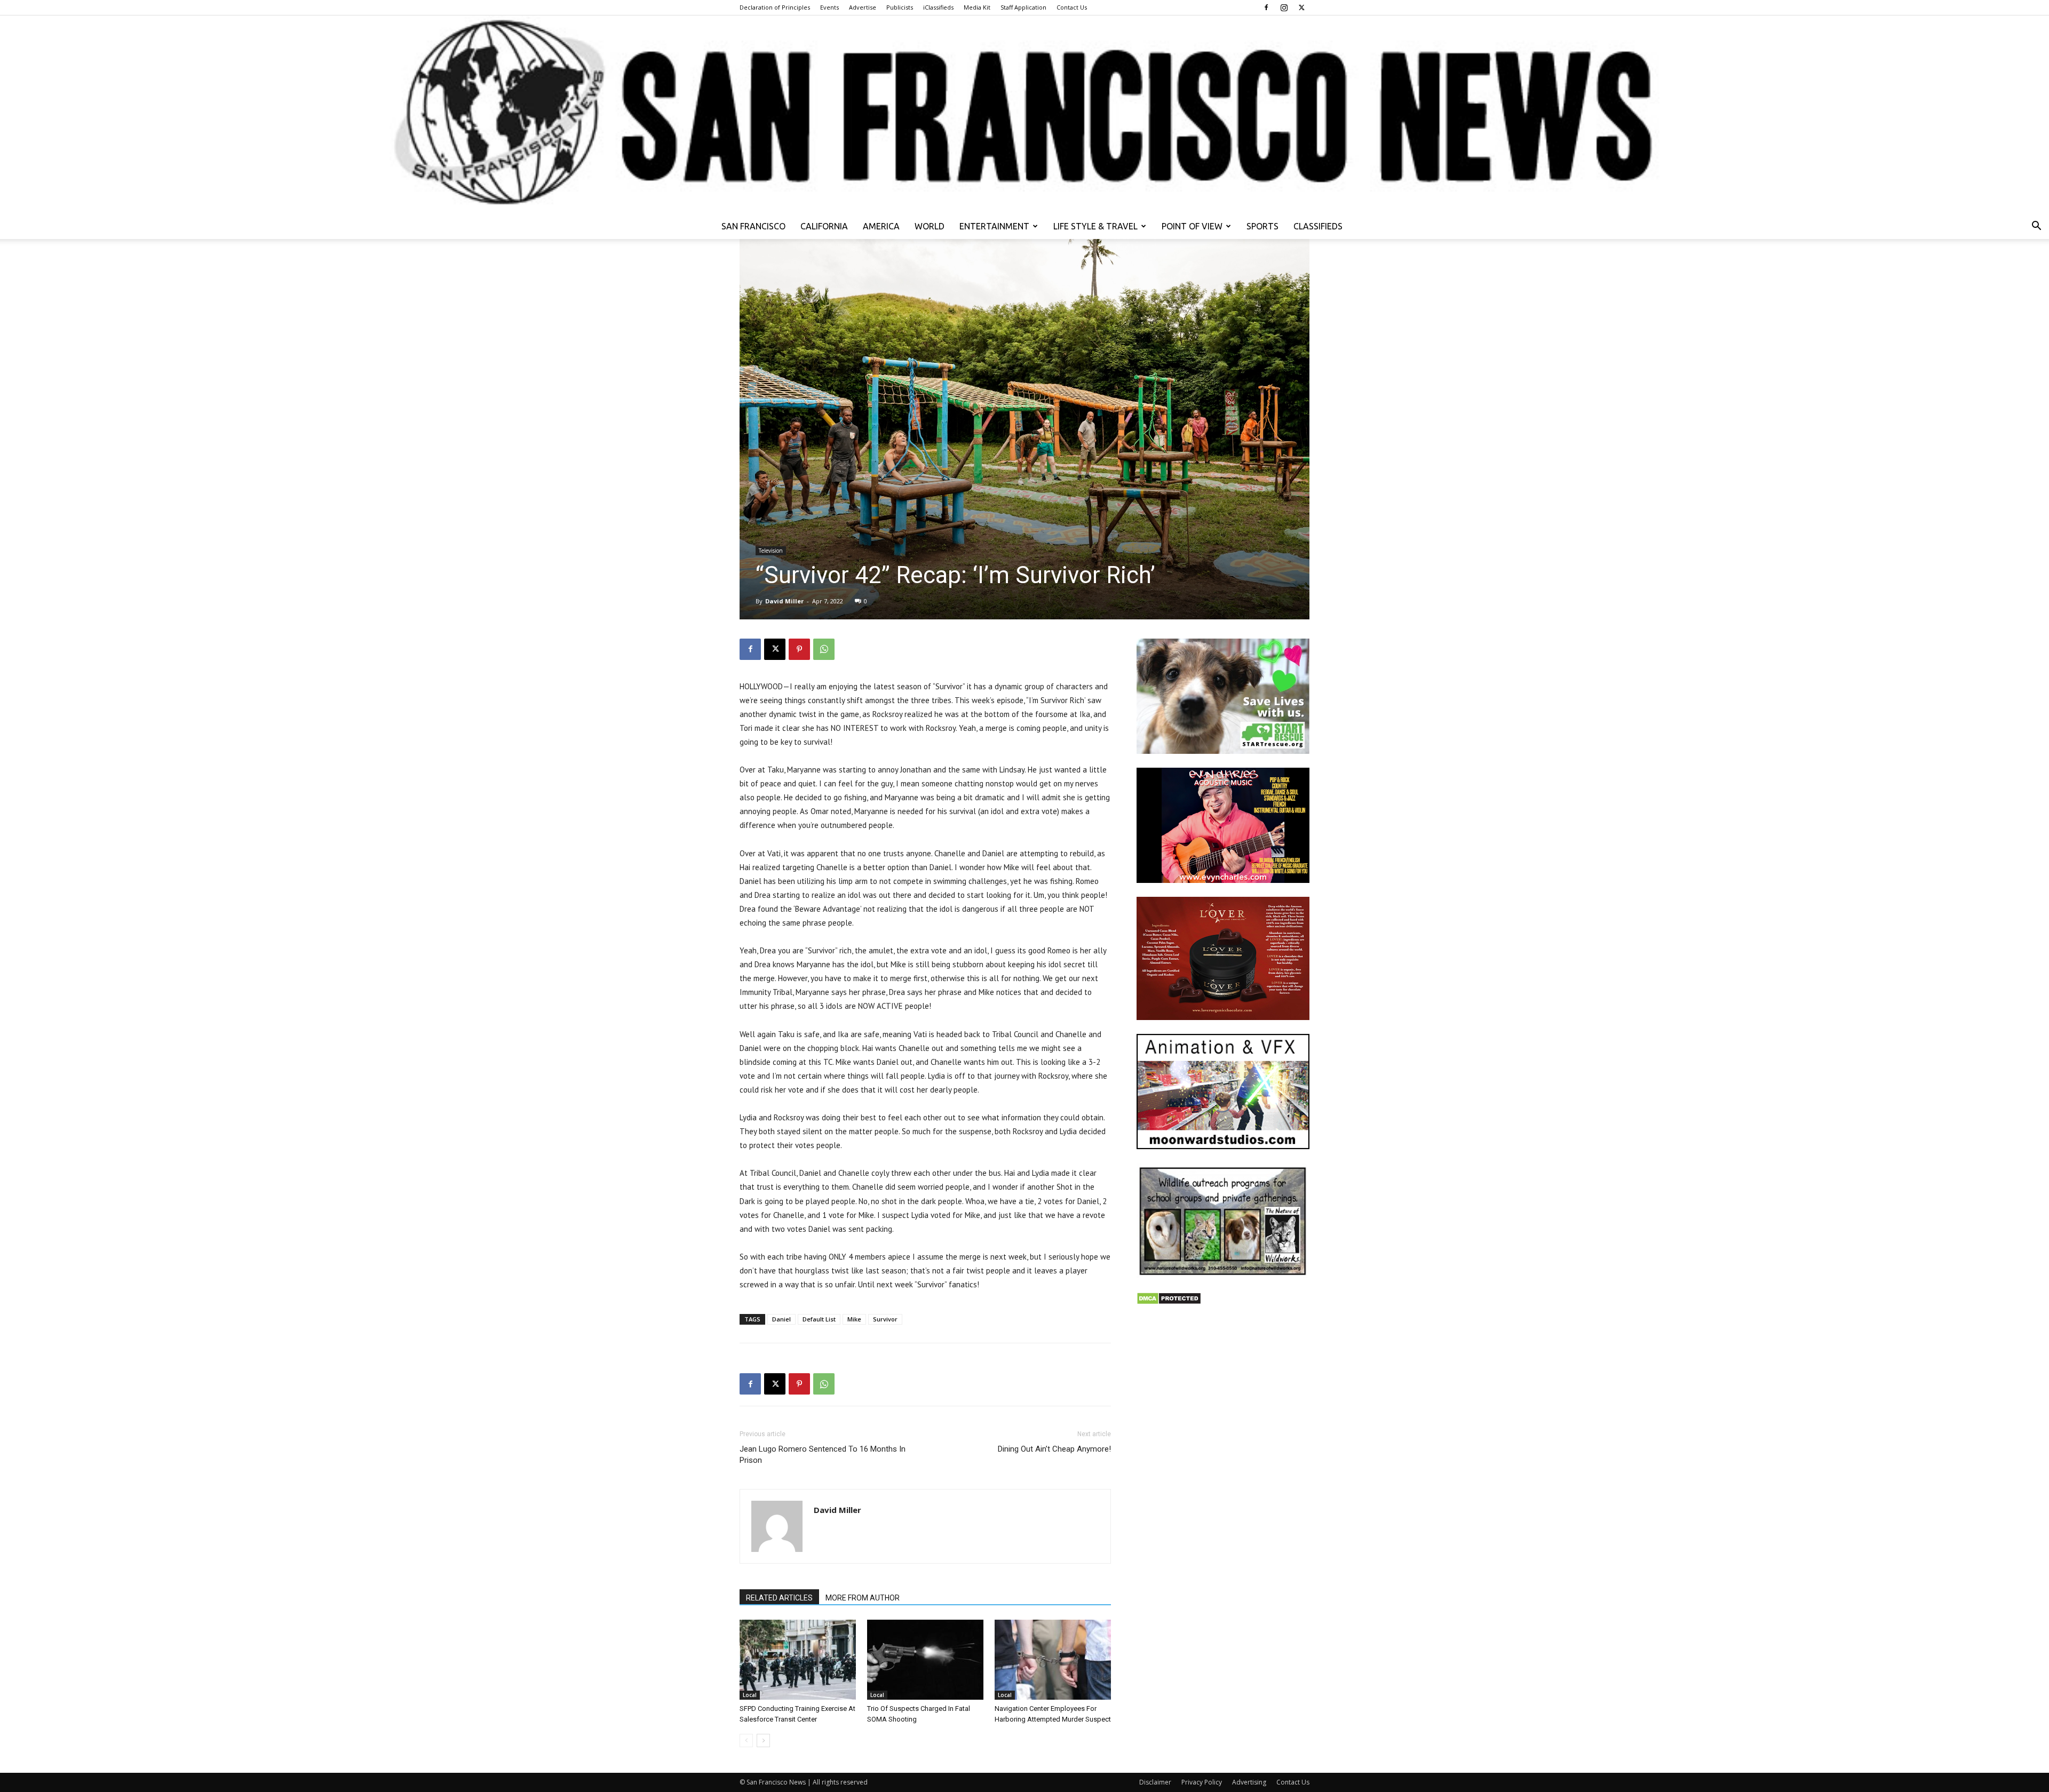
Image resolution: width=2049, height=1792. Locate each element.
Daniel (781, 1319)
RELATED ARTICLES (779, 1598)
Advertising (1249, 1782)
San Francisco (753, 226)
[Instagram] (1284, 7)
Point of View (1192, 226)
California (824, 226)
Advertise (863, 7)
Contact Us (1072, 7)
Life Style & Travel (1095, 226)
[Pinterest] (799, 649)
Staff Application (1023, 7)
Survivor (885, 1319)
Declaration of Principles (775, 7)
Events (829, 7)
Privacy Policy (1202, 1782)
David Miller (784, 601)
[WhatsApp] (824, 649)
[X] (1301, 7)
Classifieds (1318, 226)
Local (750, 1695)
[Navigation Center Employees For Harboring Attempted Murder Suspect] (1053, 1660)
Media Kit (977, 7)
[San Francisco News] (1024, 114)
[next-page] (763, 1741)
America (881, 226)
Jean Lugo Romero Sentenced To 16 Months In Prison (823, 1455)
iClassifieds (938, 7)
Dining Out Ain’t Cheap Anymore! (1054, 1449)
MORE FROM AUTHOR (863, 1598)
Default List (819, 1319)
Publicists (900, 7)
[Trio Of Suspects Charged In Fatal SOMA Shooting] (925, 1660)
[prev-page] (746, 1741)
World (930, 226)
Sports (1262, 226)
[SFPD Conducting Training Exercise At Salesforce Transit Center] (798, 1660)
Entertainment (994, 226)
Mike (854, 1319)
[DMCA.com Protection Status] (1169, 1302)
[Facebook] (1266, 7)
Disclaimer (1155, 1782)
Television (771, 551)
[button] (2036, 227)
